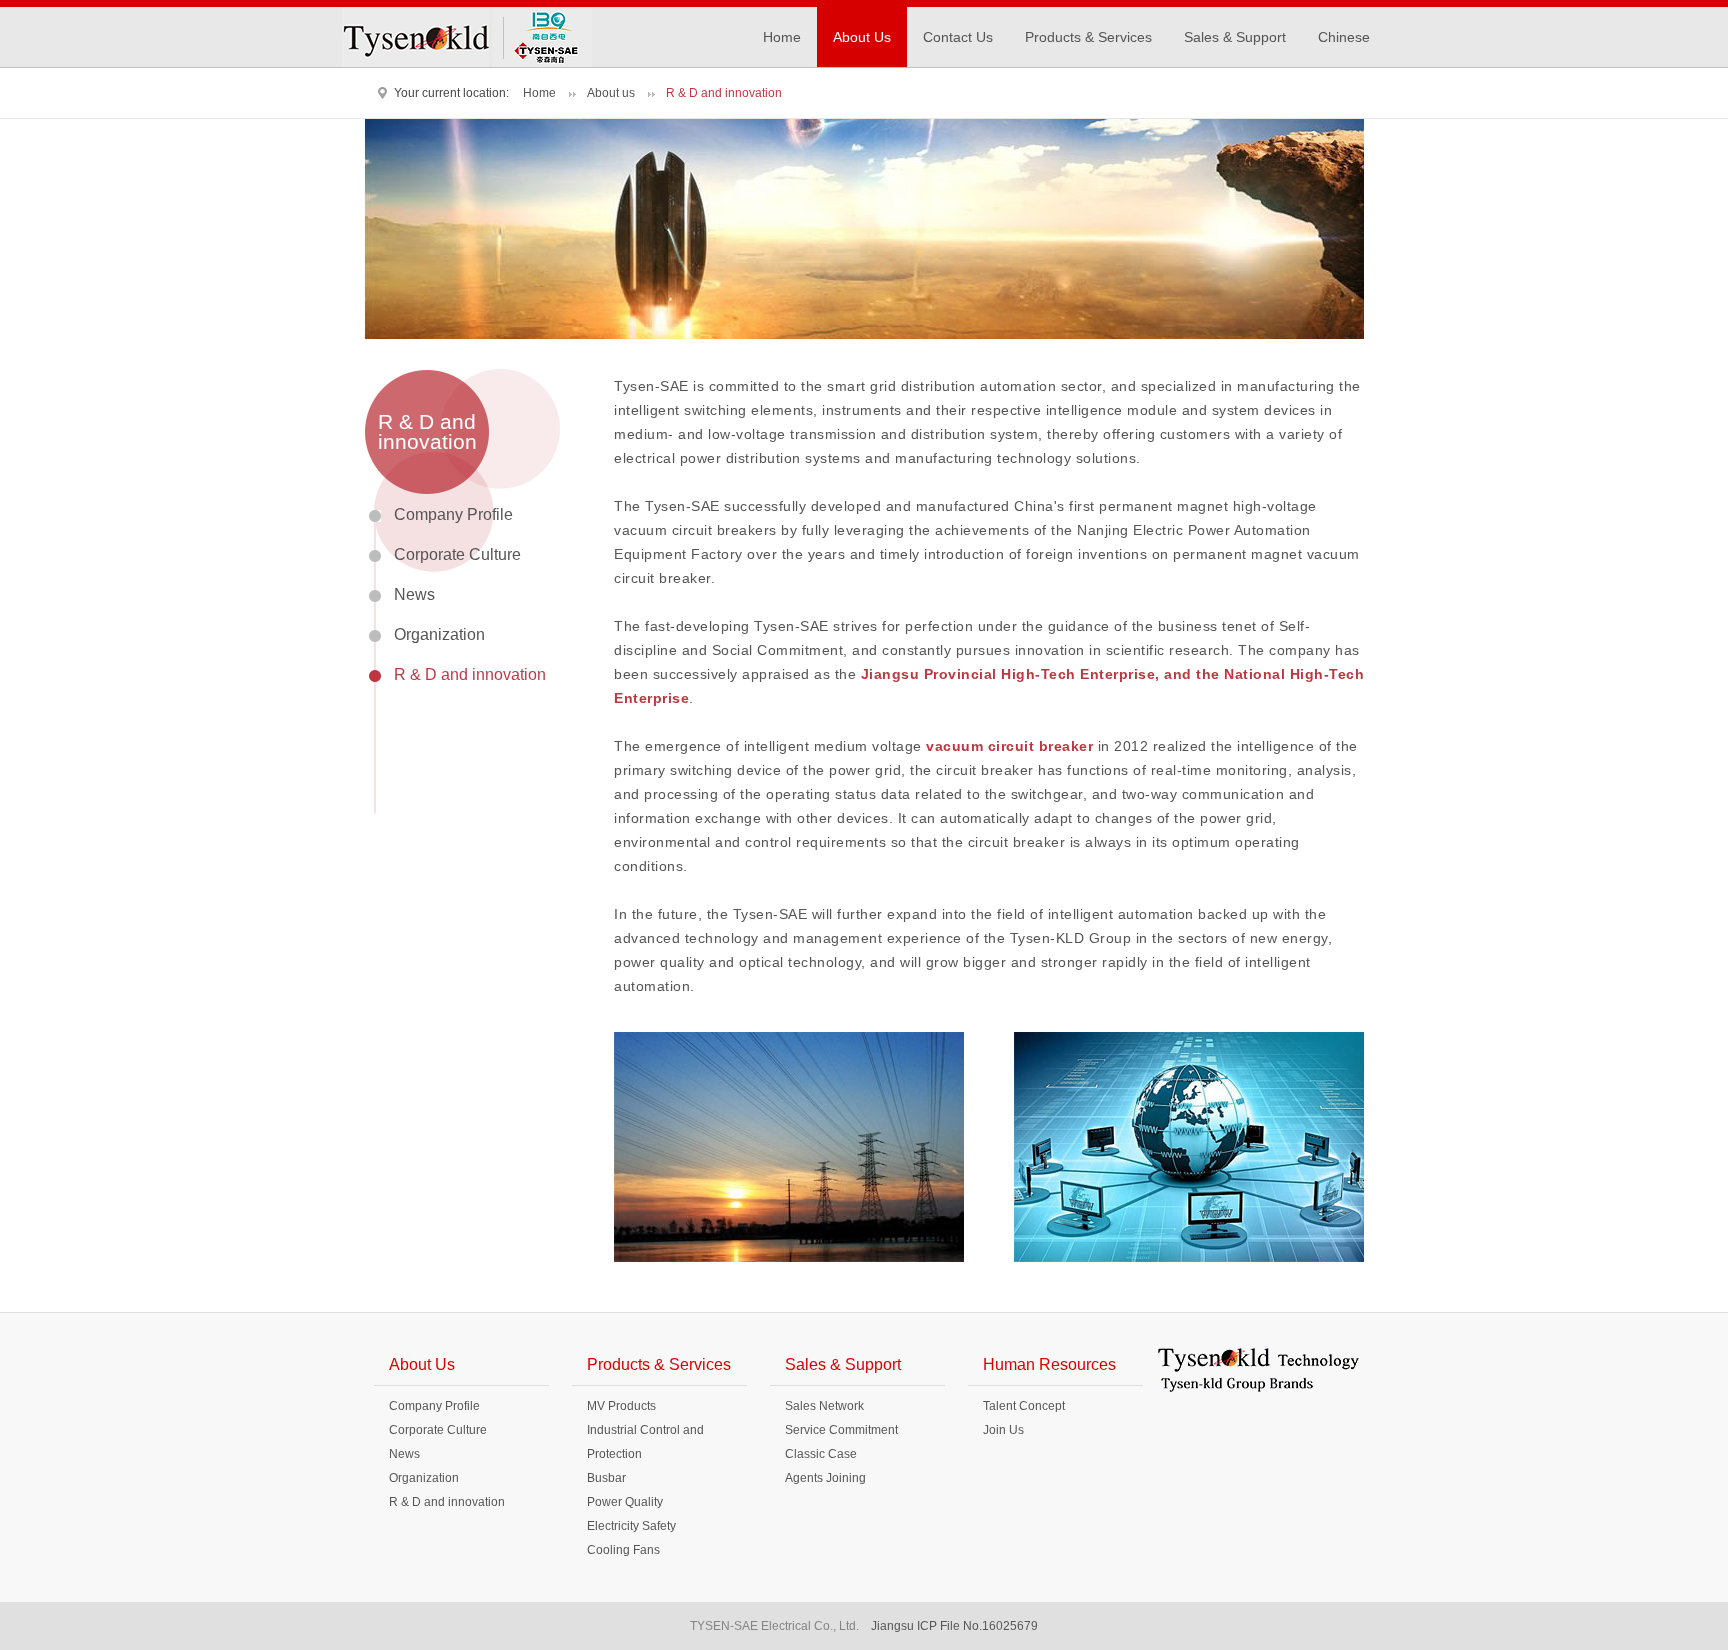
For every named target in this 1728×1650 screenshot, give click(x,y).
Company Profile (453, 514)
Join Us (1003, 1430)
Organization (439, 634)
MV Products (621, 1406)
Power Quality (625, 1502)
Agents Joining (825, 1478)
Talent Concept (1024, 1406)
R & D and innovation (470, 674)
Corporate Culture (457, 554)
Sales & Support (1235, 37)
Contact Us (958, 37)
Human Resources (1049, 1364)
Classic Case (821, 1454)
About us (611, 93)
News (414, 594)
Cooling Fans (623, 1550)
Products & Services (1088, 37)
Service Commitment (841, 1430)
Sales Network (824, 1406)
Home (782, 37)
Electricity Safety (631, 1526)
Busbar (606, 1478)
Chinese (1344, 37)
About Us (862, 37)
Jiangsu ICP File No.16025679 (954, 1626)
